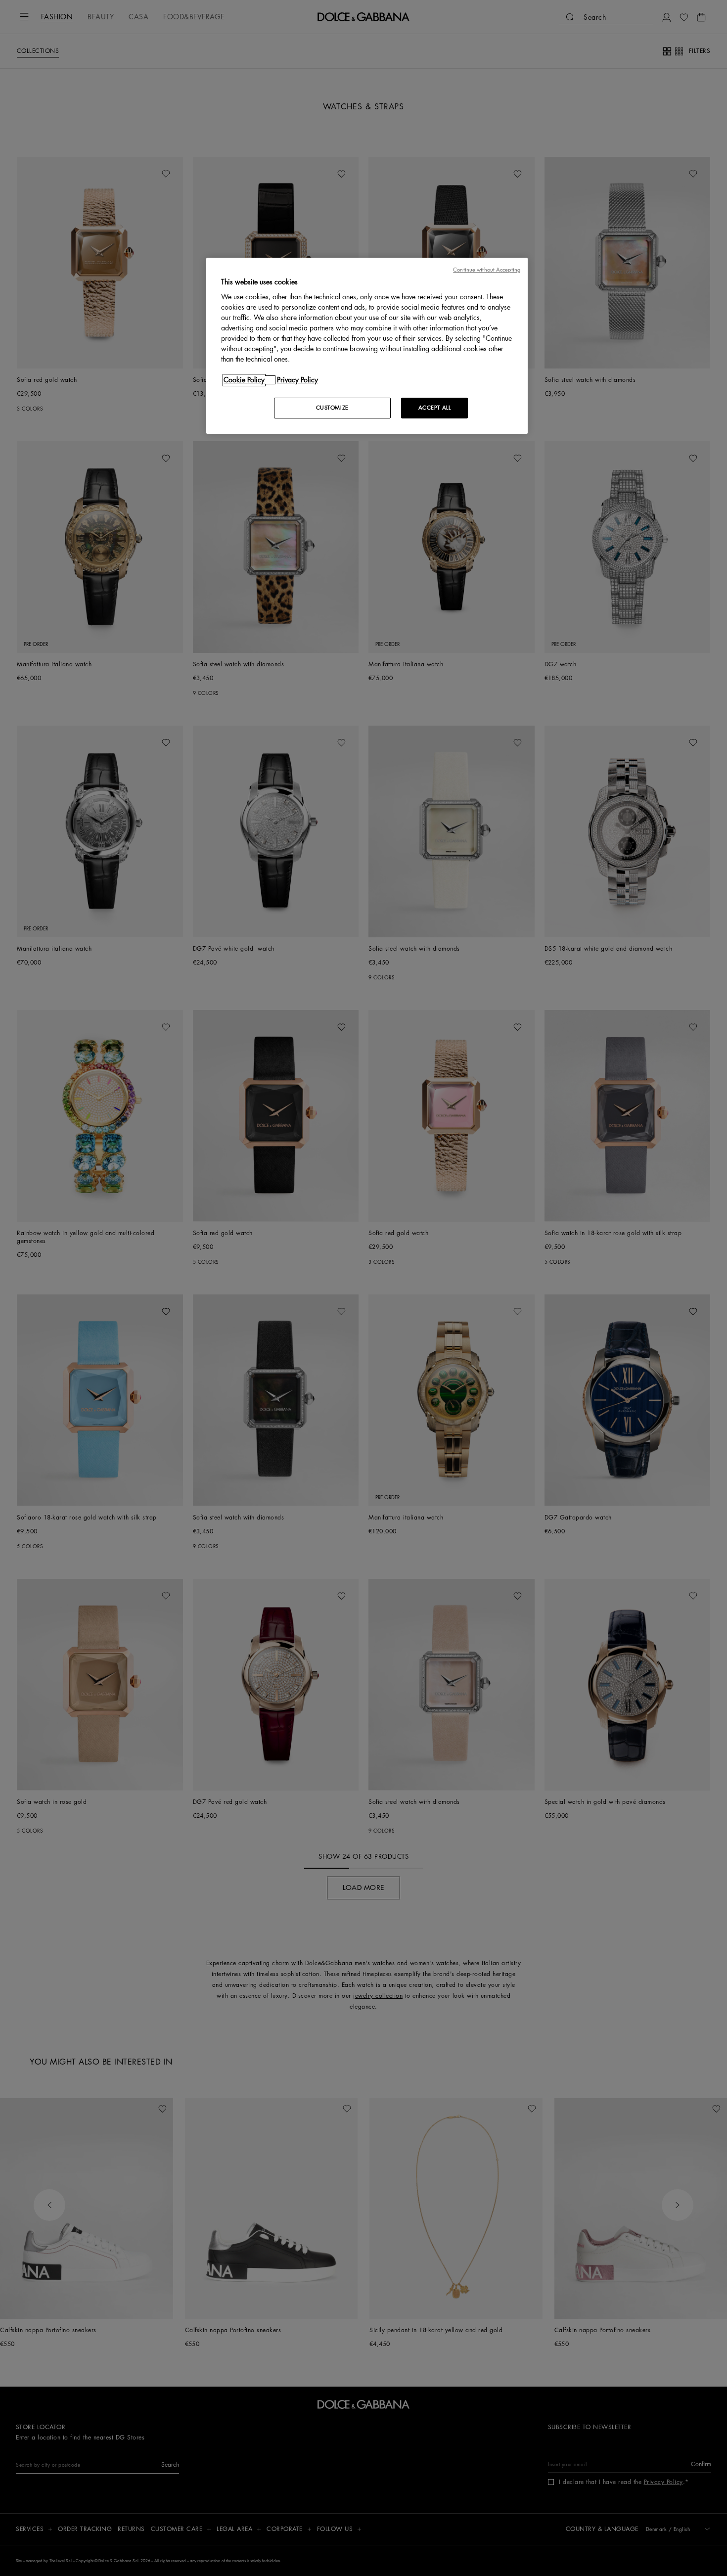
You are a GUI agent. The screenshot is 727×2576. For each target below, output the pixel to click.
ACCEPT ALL (435, 408)
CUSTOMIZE (332, 408)
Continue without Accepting (487, 270)
